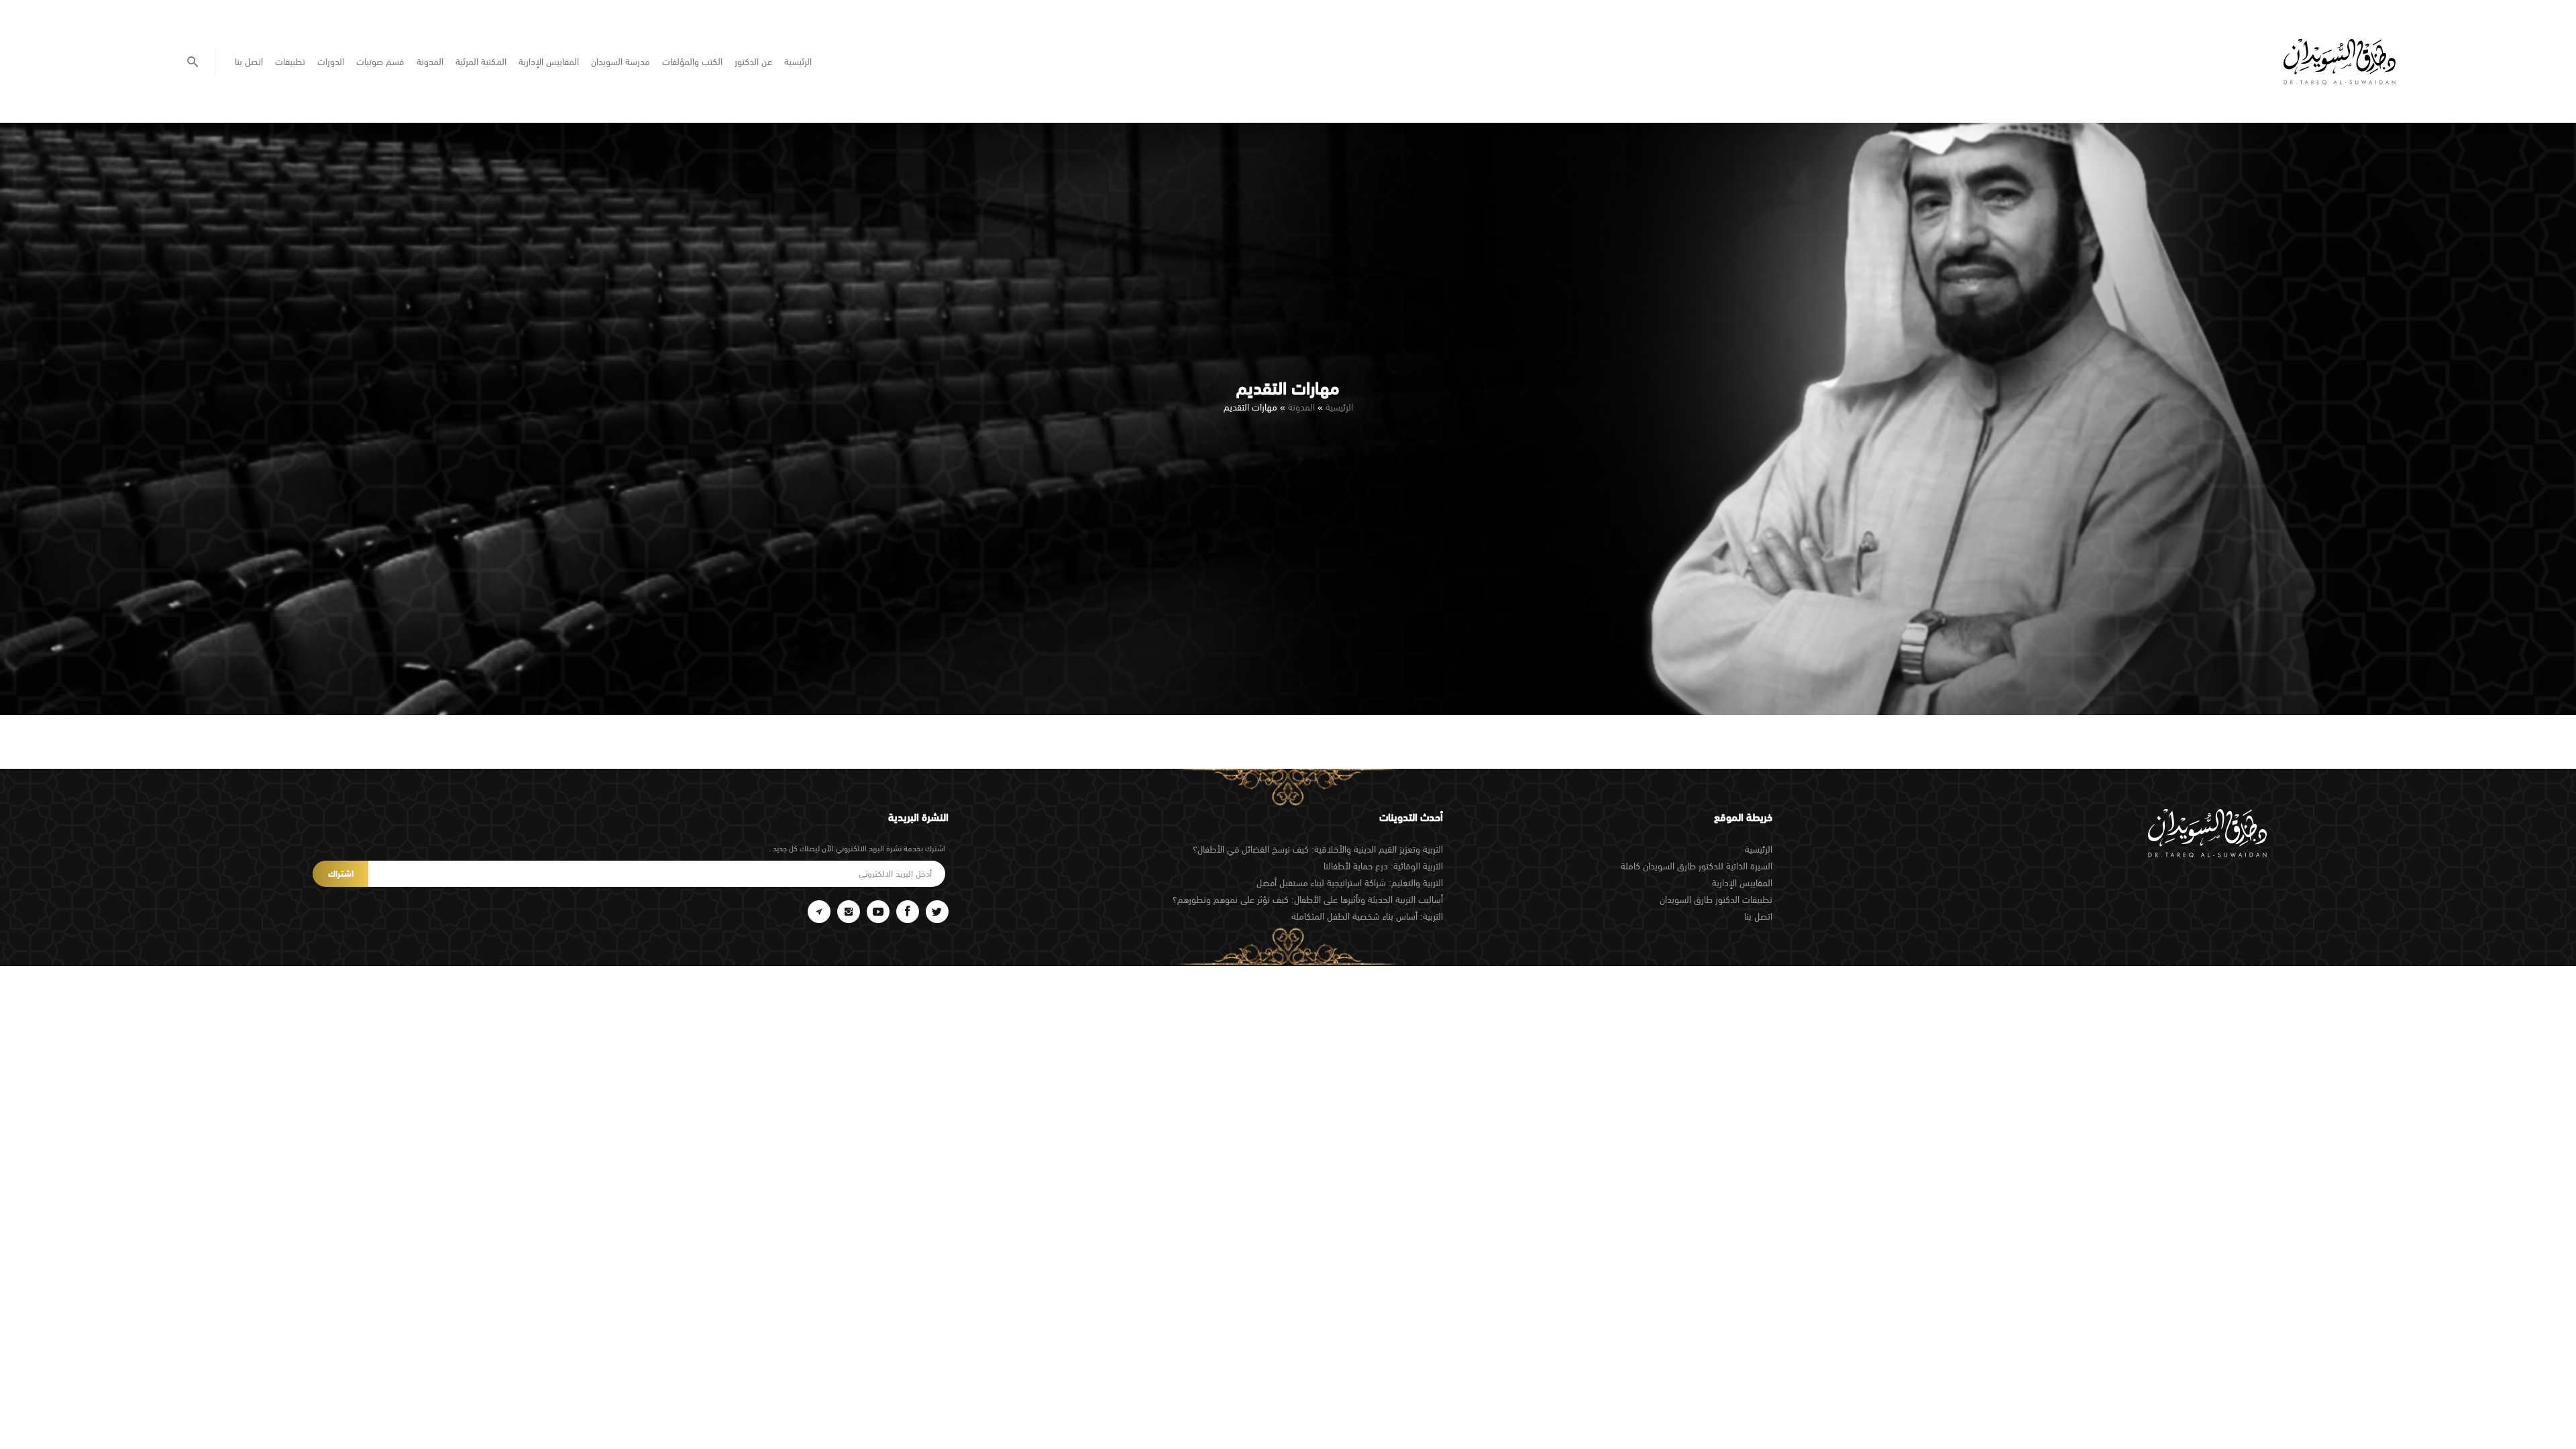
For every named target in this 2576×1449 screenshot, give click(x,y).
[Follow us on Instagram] (849, 912)
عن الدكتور (753, 62)
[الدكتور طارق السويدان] (2340, 62)
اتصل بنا (249, 62)
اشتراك (341, 874)
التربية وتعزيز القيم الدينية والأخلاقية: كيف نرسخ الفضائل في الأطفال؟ (1318, 849)
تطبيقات (290, 62)
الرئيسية (798, 62)
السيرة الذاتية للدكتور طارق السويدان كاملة (1697, 866)
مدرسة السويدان (621, 62)
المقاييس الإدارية (549, 62)
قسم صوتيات (380, 62)
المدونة (430, 62)
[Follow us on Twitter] (937, 912)
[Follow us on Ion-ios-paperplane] (819, 912)
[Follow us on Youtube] (878, 912)
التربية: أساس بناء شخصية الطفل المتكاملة (1367, 916)
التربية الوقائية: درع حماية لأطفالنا (1383, 866)
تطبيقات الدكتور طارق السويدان (1716, 900)
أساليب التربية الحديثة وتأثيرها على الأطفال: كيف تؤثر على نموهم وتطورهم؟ (1308, 900)
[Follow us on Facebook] (908, 912)
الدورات (331, 62)
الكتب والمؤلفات (692, 62)
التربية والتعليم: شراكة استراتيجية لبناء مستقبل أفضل (1350, 883)
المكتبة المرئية (481, 62)
